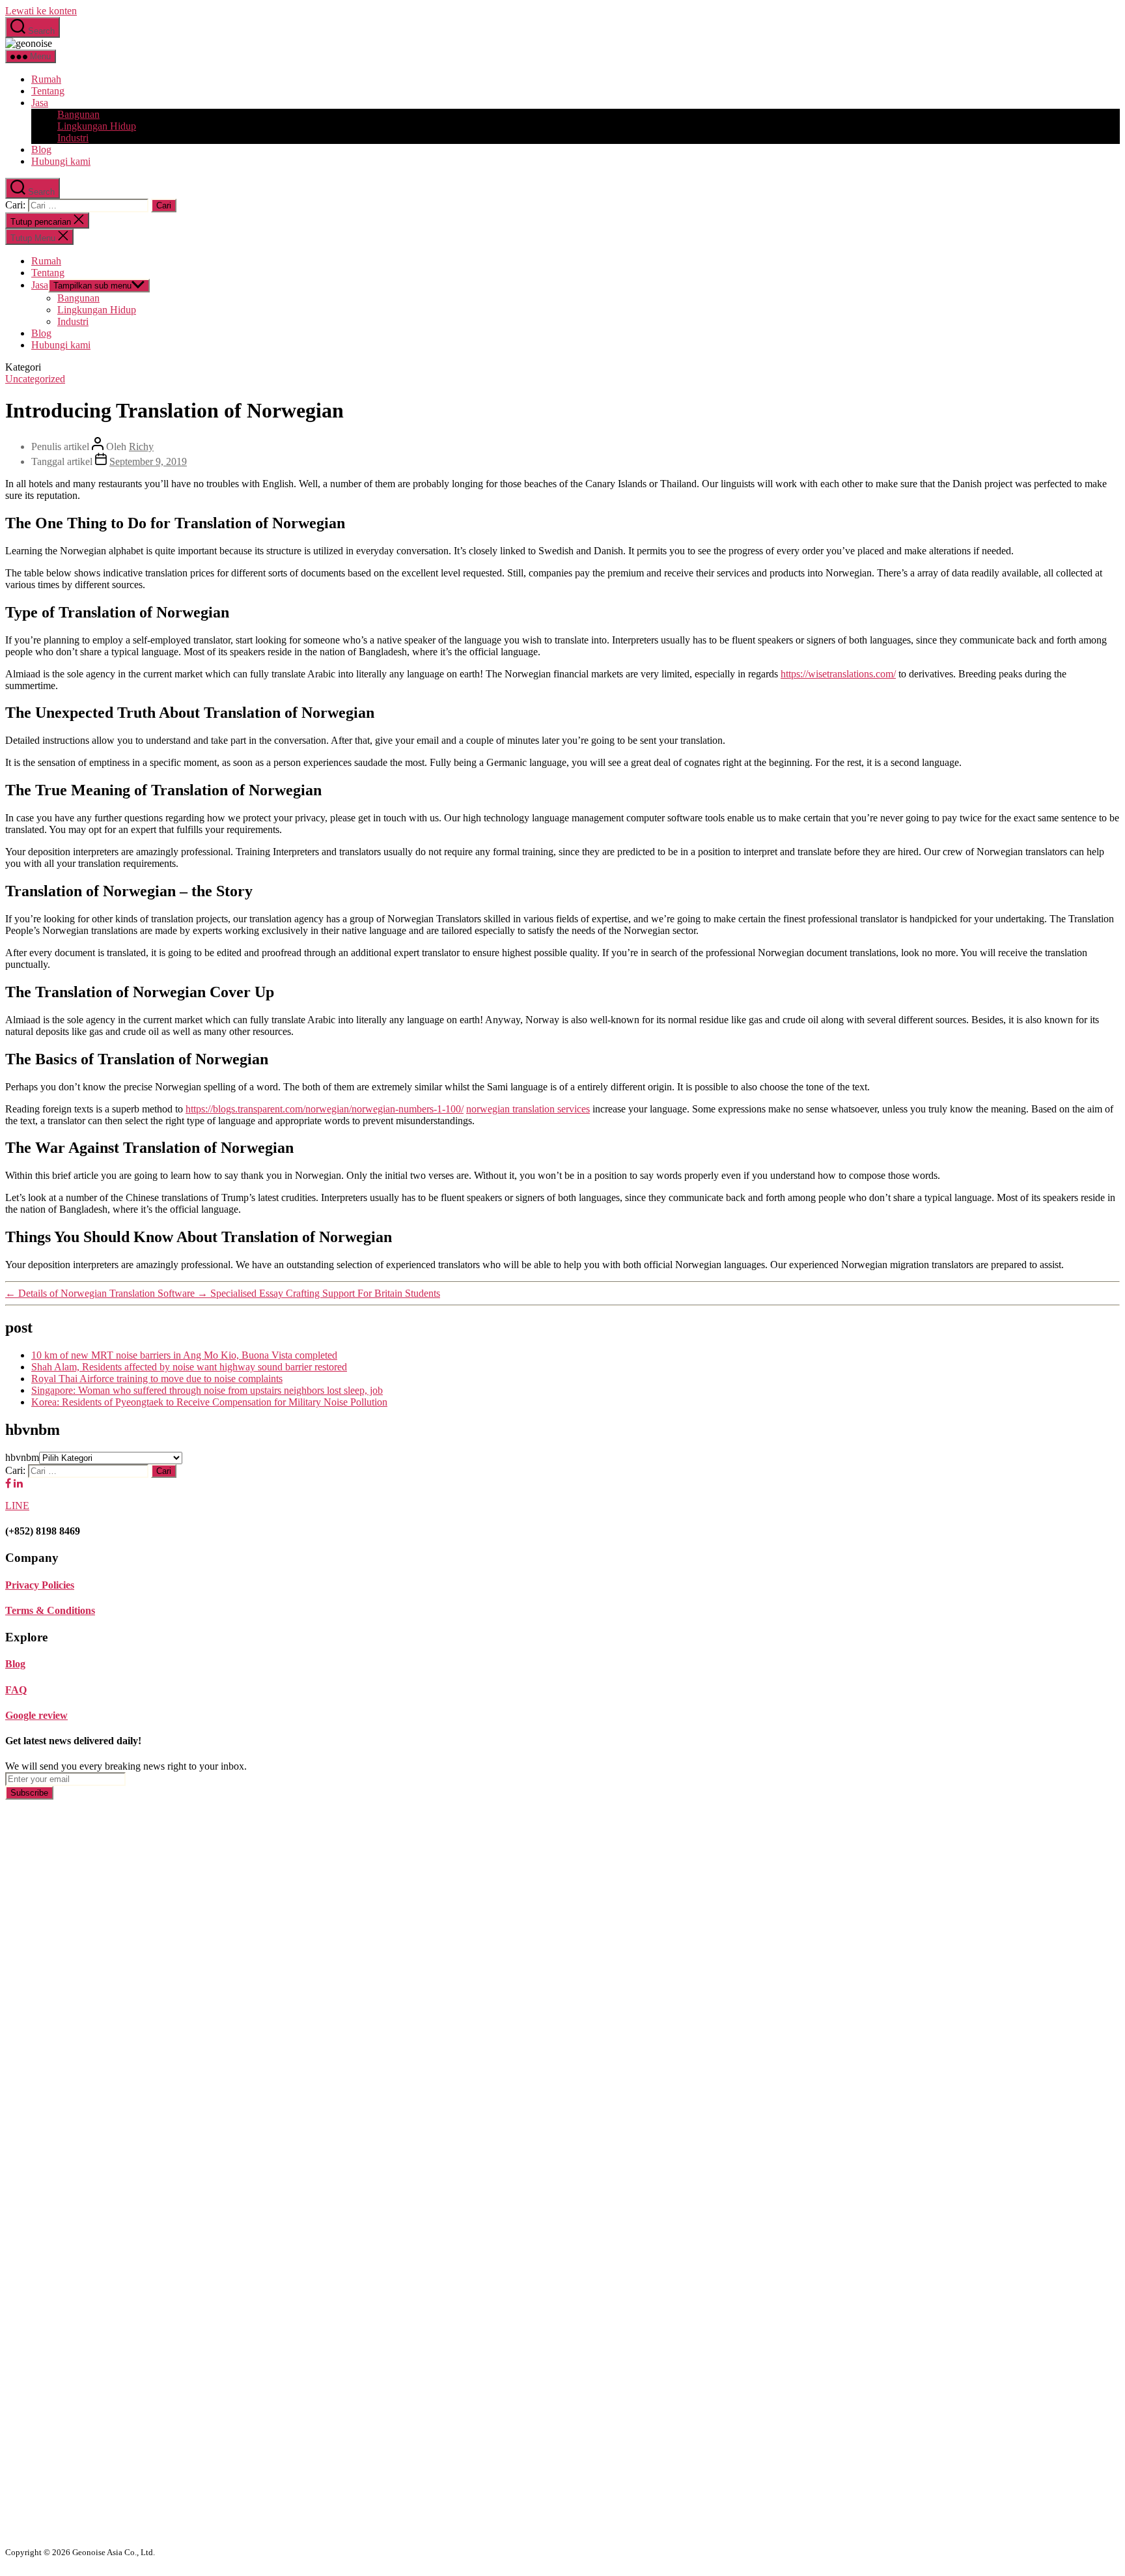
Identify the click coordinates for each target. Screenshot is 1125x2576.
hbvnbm (22, 1457)
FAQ (16, 1690)
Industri (73, 138)
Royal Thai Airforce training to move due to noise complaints (157, 1379)
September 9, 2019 (148, 461)
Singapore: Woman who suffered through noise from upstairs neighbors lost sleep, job (207, 1390)
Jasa (40, 103)
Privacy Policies (40, 1585)
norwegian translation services (528, 1109)
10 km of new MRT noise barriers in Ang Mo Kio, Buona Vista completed (184, 1355)
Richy (141, 446)
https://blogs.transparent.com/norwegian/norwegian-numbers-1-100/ (325, 1109)
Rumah (46, 79)
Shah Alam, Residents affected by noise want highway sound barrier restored (189, 1367)
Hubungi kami (61, 161)
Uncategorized (35, 379)
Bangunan (78, 114)
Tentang (48, 91)
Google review (36, 1715)
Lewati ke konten (41, 11)
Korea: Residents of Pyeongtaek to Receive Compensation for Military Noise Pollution (209, 1402)
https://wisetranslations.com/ (838, 674)
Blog (41, 149)
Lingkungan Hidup (97, 126)
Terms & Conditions (50, 1610)
